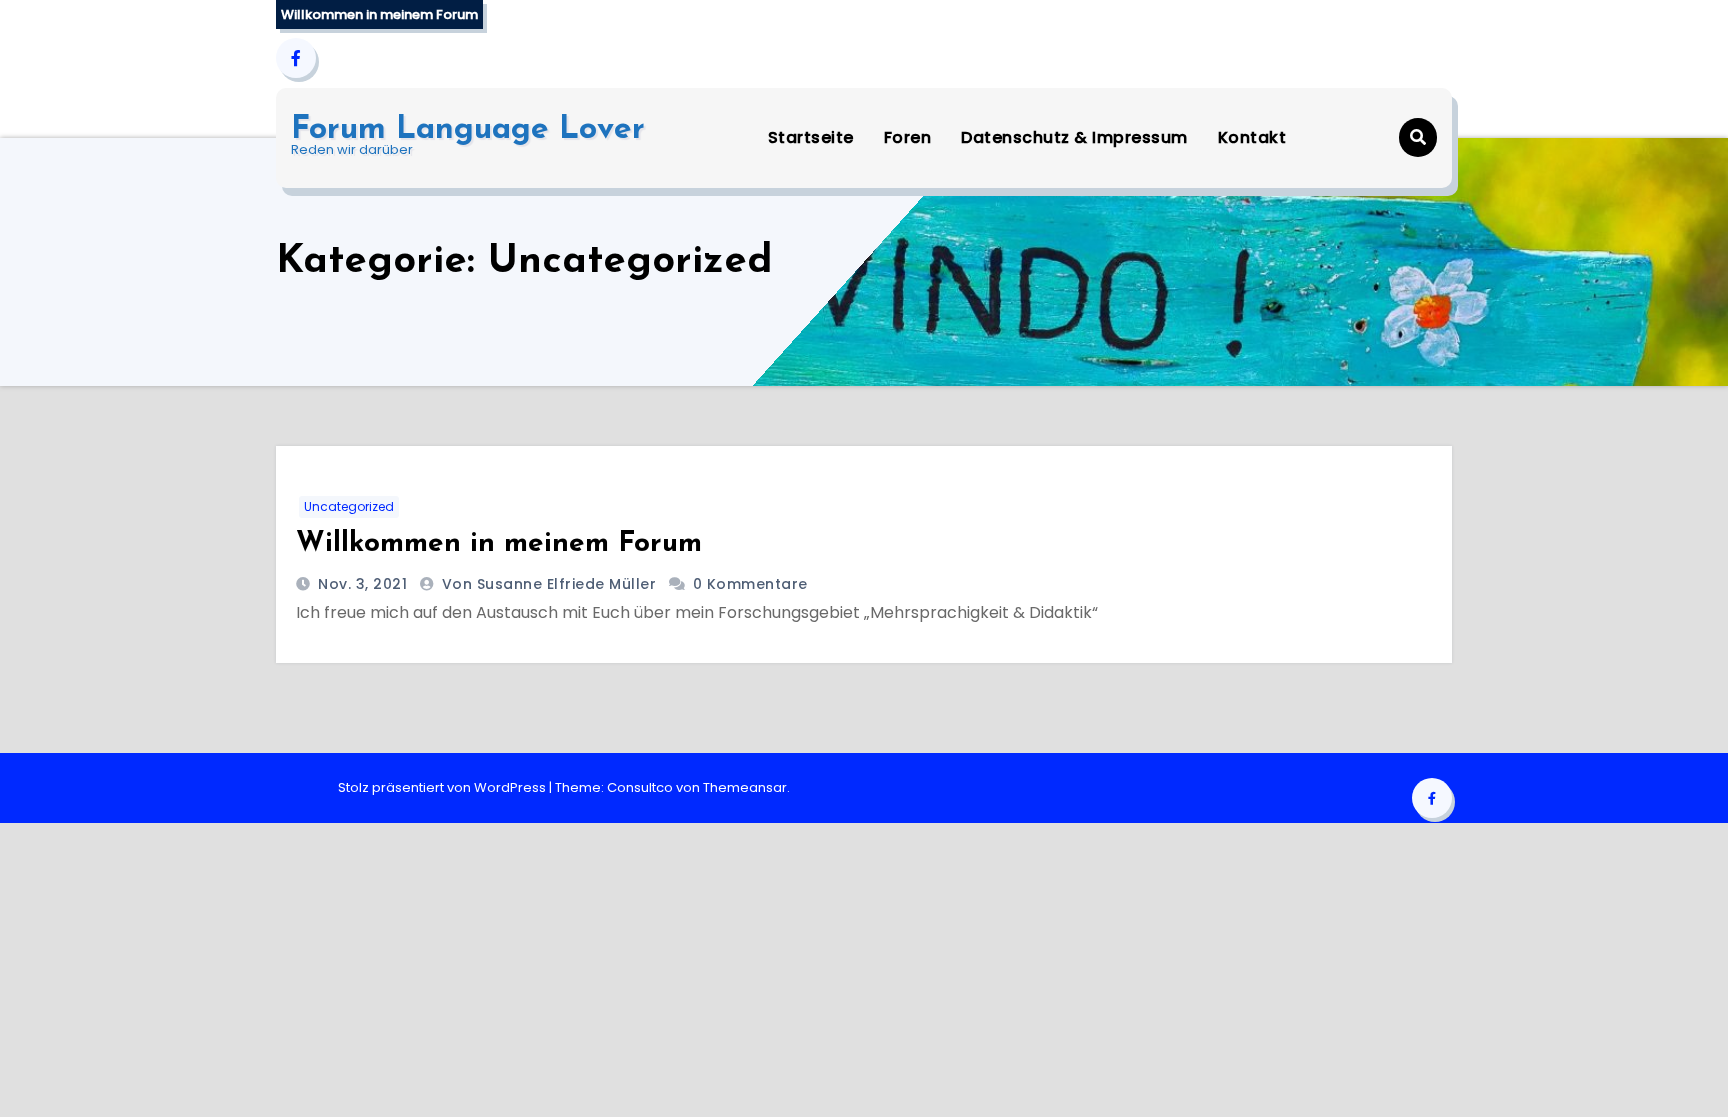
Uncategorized (349, 506)
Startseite (811, 137)
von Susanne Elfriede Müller (551, 584)
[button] (1418, 137)
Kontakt (1252, 137)
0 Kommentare (750, 584)
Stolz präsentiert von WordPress (443, 787)
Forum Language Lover (468, 130)
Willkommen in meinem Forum (499, 544)
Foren (908, 137)
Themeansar (745, 787)
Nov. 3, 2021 (361, 584)
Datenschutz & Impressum (1074, 137)
